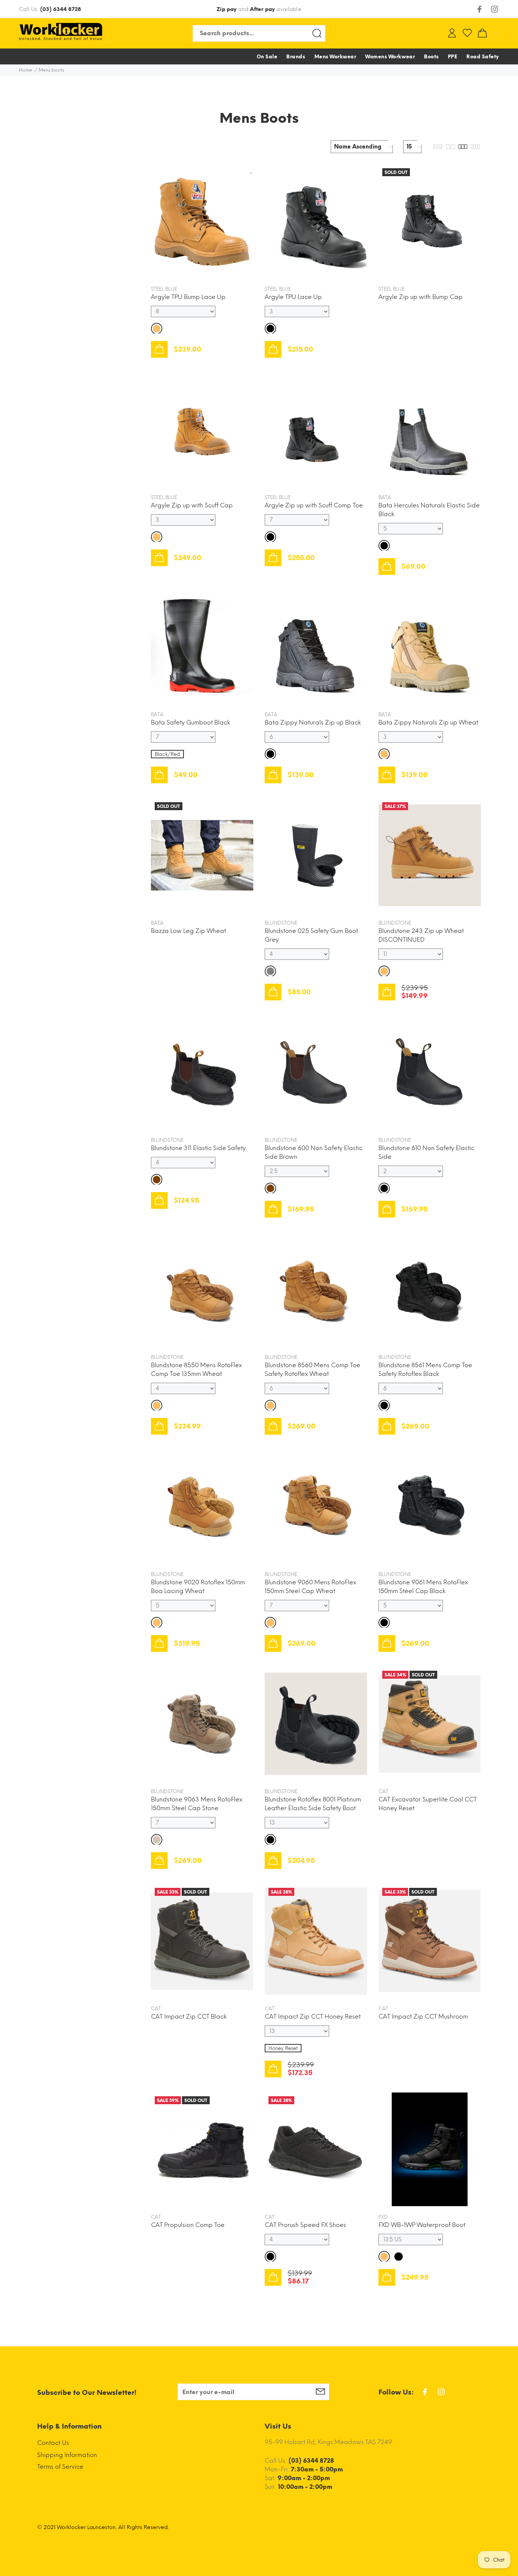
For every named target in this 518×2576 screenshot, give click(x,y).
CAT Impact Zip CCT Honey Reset (313, 2017)
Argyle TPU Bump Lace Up (188, 297)
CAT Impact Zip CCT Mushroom (423, 2017)
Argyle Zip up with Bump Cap (421, 297)
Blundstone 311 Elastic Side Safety (198, 1148)
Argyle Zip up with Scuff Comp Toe (314, 505)
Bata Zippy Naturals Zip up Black (313, 722)
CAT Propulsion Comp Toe (188, 2225)
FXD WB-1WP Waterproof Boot (422, 2225)
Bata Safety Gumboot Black (191, 722)
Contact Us (53, 2443)
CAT (383, 1791)
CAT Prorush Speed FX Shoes (305, 2225)
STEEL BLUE (164, 289)
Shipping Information (67, 2455)
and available (259, 9)
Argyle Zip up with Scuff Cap (192, 505)
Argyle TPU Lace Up (293, 297)
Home (26, 70)
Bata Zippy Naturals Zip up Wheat (428, 722)
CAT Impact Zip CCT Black (189, 2017)
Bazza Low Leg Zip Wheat (188, 931)
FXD (383, 2217)
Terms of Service (60, 2467)
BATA (385, 497)
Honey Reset (283, 2048)
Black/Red (167, 754)
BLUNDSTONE (281, 923)
